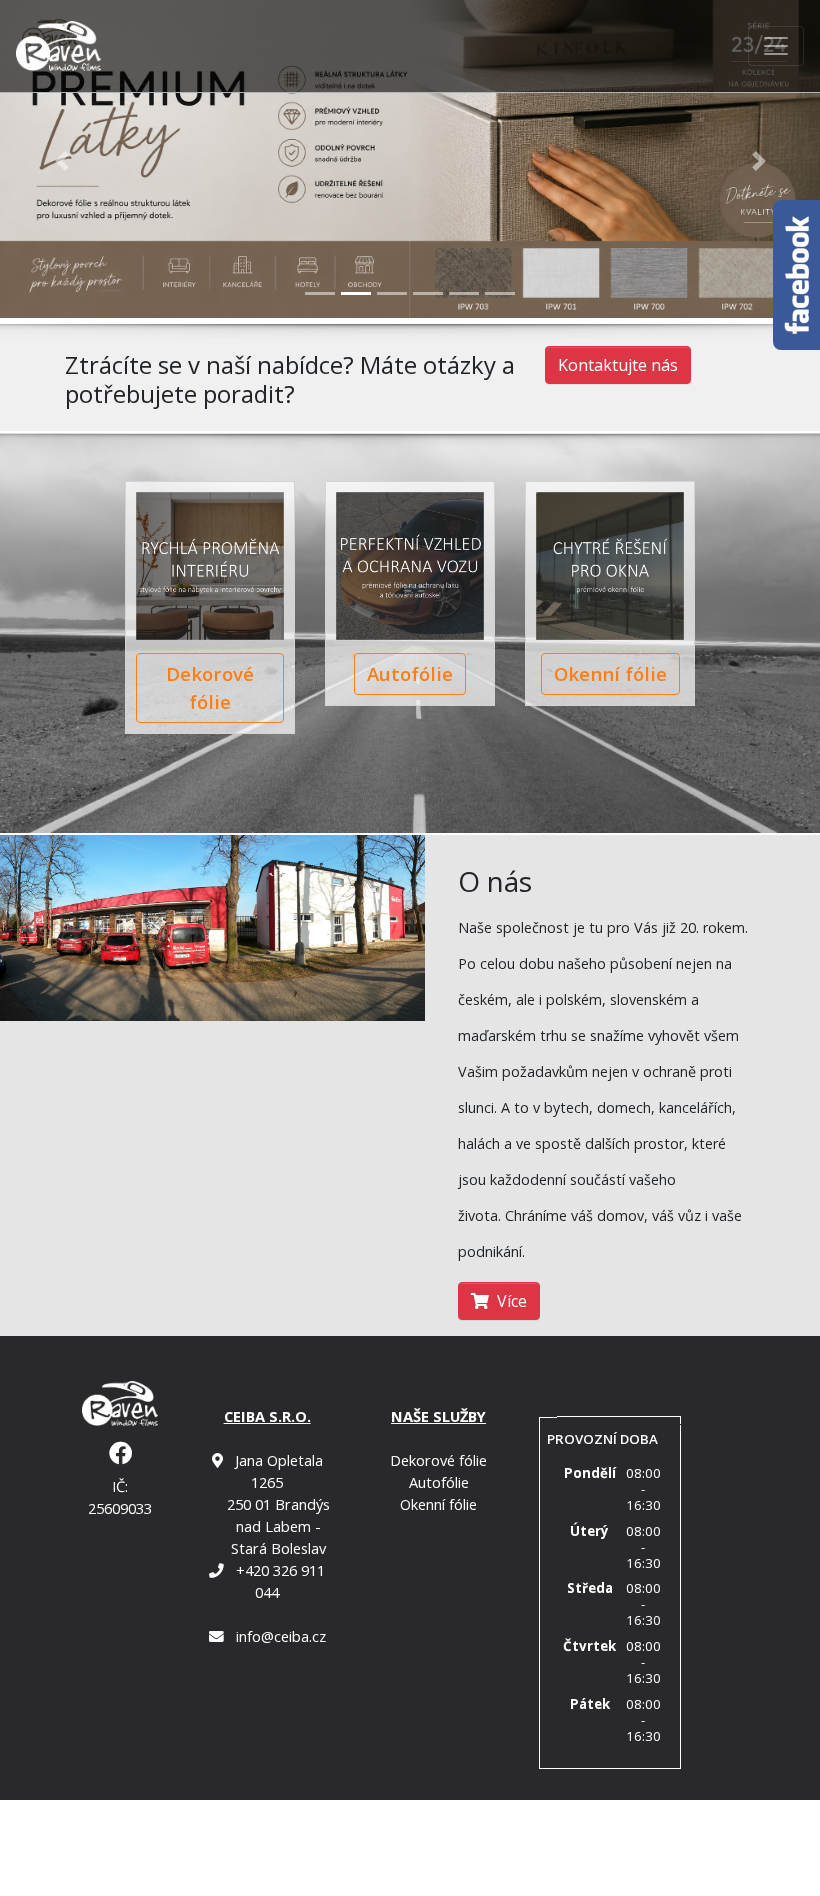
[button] (61, 160)
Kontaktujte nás (618, 365)
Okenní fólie (610, 673)
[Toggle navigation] (776, 46)
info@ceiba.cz (281, 1636)
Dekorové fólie (210, 687)
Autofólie (410, 673)
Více (512, 1301)
